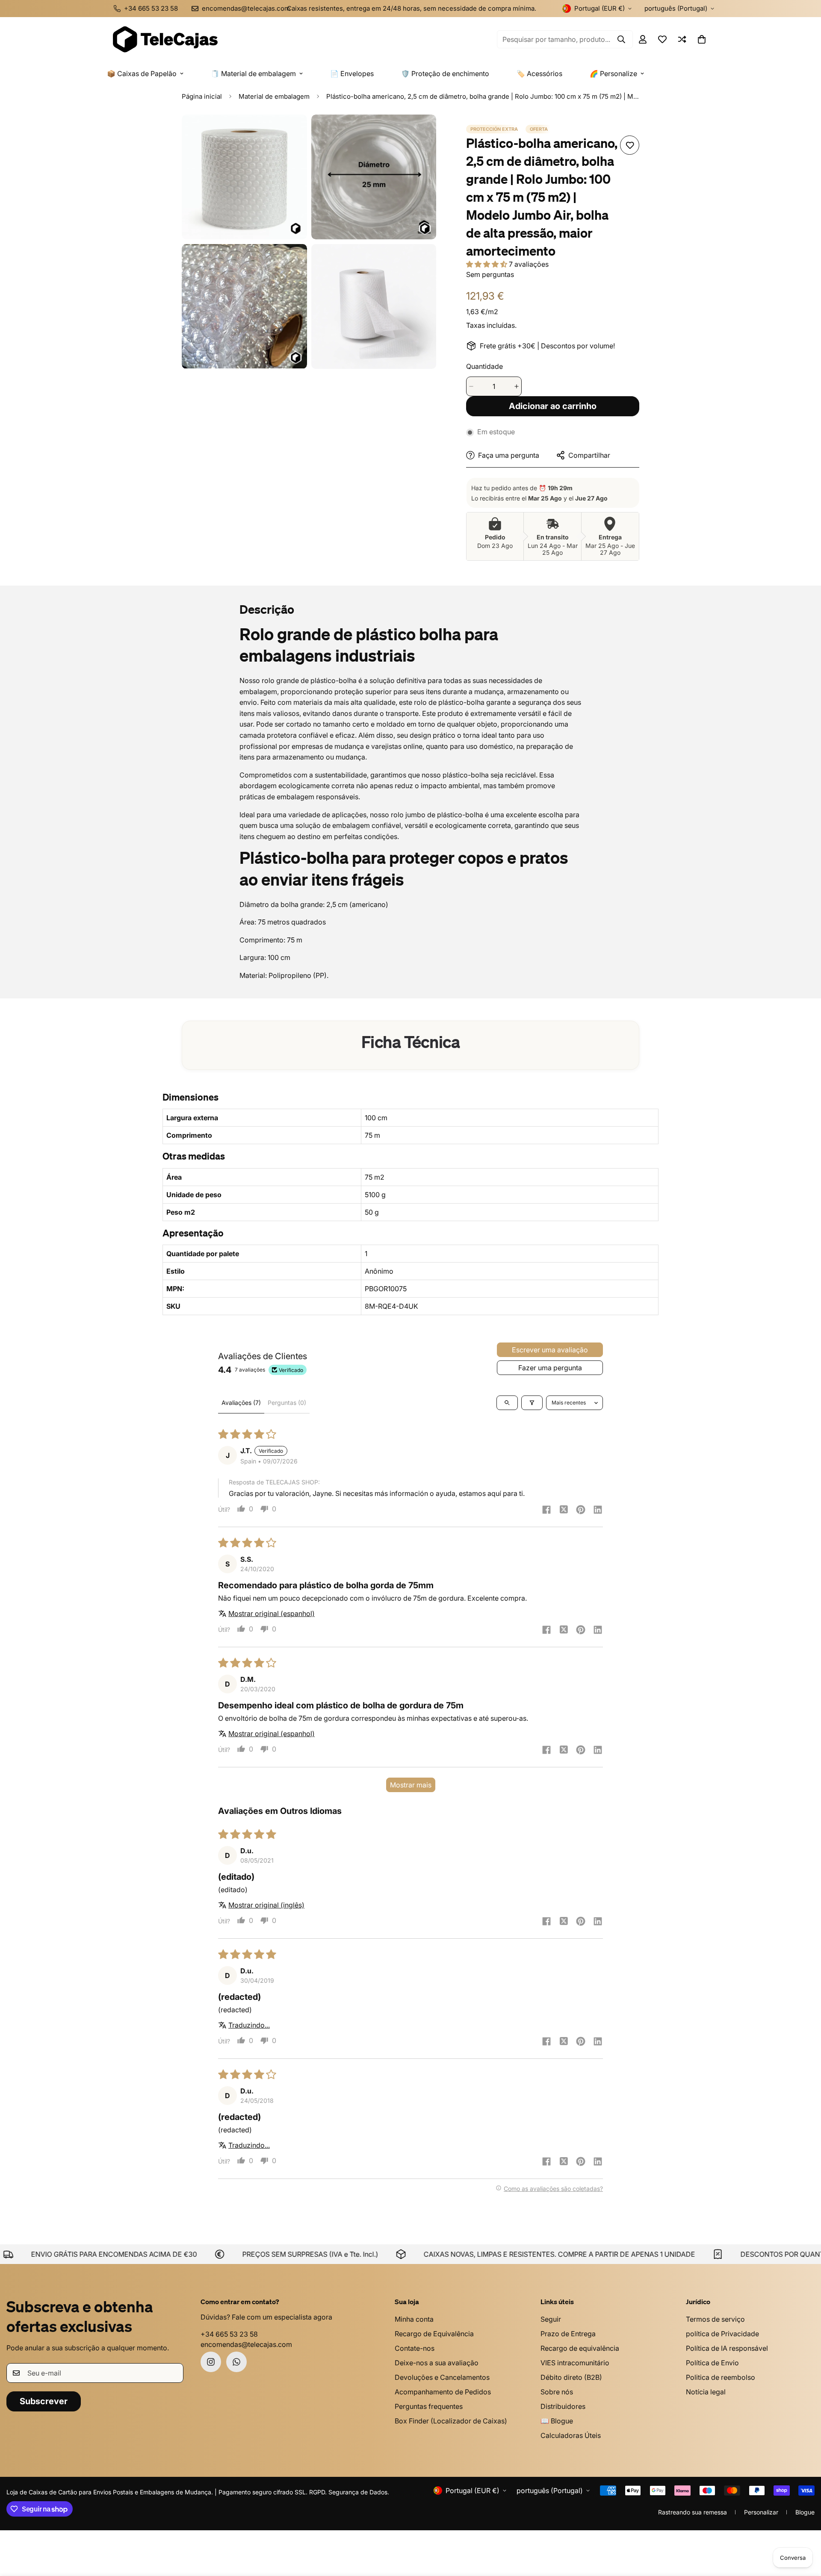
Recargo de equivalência (580, 2348)
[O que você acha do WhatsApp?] (236, 2362)
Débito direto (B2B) (571, 2377)
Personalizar (761, 2512)
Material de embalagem (274, 96)
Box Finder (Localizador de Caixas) (451, 2421)
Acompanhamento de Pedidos (443, 2392)
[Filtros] (532, 1403)
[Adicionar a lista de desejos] (630, 145)
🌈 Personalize (613, 74)
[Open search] (507, 1403)
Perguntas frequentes (429, 2406)
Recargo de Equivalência (434, 2334)
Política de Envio (712, 2363)
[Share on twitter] (564, 1510)
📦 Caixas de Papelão (142, 74)
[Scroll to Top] (804, 2529)
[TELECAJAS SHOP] (165, 39)
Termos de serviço (715, 2319)
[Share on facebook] (546, 1510)
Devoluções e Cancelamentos (442, 2377)
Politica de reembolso (721, 2377)
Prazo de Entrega (568, 2334)
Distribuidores (563, 2406)
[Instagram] (211, 2362)
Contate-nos (415, 2348)
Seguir (551, 2319)
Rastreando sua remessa (693, 2512)
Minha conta (414, 2319)
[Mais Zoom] (291, 133)
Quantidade (484, 366)
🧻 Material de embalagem (253, 74)
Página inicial (202, 96)
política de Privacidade (722, 2334)
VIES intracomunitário (575, 2363)
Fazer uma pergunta (550, 1368)
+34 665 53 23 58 (229, 2334)
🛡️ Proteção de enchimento (445, 74)
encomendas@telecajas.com (246, 2344)
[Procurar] (621, 39)
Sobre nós (557, 2392)
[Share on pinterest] (581, 1510)
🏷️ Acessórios (539, 74)
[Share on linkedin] (598, 1510)
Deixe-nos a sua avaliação (437, 2363)
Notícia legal (706, 2392)
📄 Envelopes (352, 74)
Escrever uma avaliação (550, 1350)
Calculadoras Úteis (571, 2435)
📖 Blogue (557, 2421)
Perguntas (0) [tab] (287, 1403)
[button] (702, 39)
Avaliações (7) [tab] (241, 1403)
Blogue (805, 2512)
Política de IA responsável (727, 2348)
